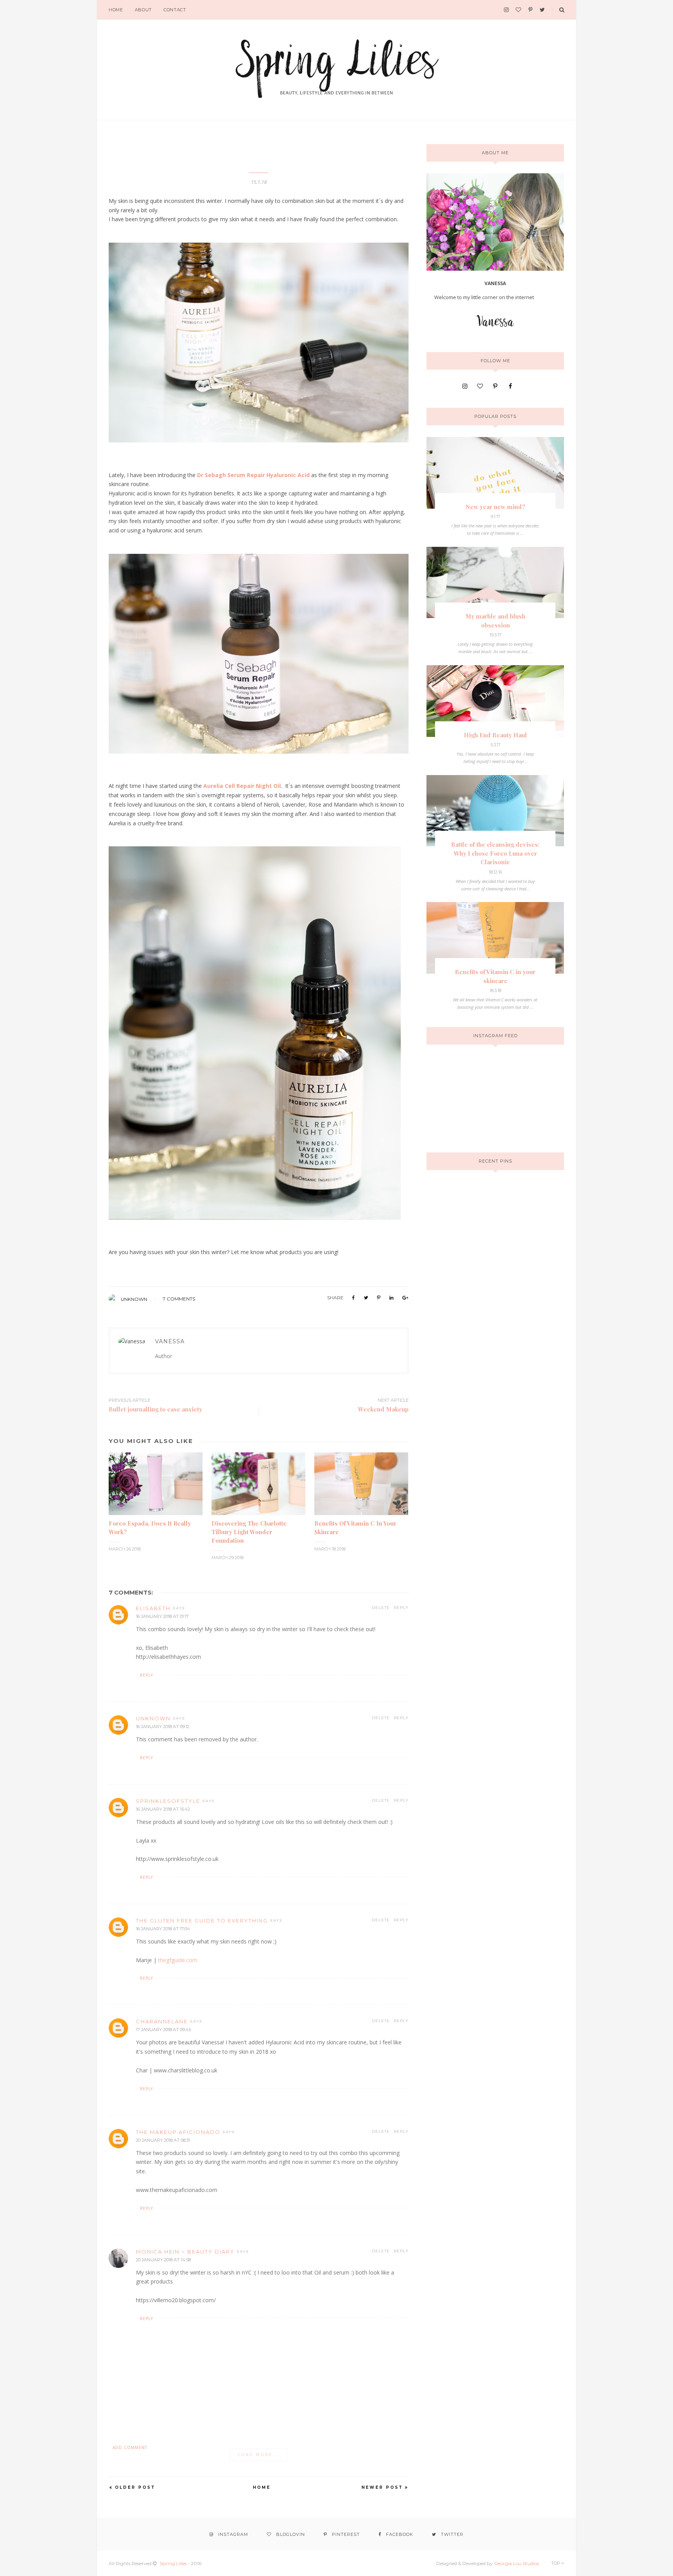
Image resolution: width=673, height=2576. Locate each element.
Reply (401, 1608)
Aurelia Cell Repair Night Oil (242, 786)
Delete (381, 1608)
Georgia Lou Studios (516, 2563)
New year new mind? (495, 507)
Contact (175, 10)
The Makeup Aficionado (178, 2132)
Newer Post (382, 2487)
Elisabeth (153, 1608)
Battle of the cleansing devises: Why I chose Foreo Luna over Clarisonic (495, 853)
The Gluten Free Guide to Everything (202, 1921)
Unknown (134, 1299)
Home (116, 10)
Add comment (130, 2447)
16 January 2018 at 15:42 (163, 1809)
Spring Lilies (173, 2563)
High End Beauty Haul (495, 735)
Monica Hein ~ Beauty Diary (185, 2252)
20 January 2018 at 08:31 (163, 2140)
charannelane (162, 2021)
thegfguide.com (178, 1960)
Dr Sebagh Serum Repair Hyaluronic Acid (253, 475)
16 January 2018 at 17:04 (163, 1929)
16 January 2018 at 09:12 (163, 1727)
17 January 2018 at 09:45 (163, 2030)
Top (556, 2563)
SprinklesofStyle (168, 1801)
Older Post (135, 2487)
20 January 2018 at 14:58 (163, 2260)
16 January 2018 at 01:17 (162, 1616)
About (143, 10)
